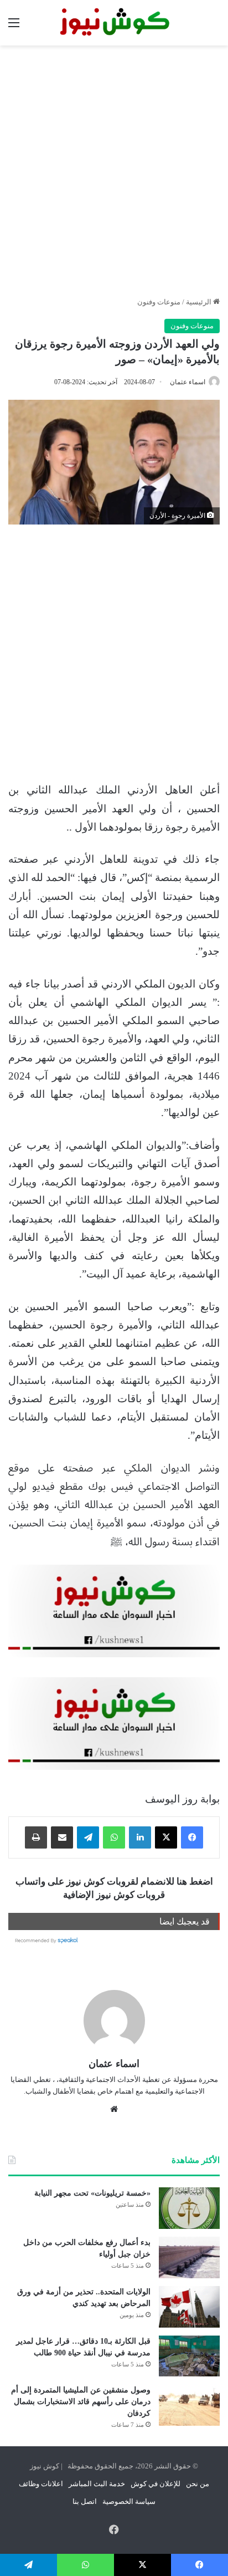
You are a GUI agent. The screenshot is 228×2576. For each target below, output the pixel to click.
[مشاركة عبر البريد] (62, 1837)
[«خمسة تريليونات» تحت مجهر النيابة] (189, 2208)
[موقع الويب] (114, 2109)
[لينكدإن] (140, 1837)
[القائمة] (14, 27)
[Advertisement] (114, 171)
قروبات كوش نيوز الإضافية (114, 1895)
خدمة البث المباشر (97, 2484)
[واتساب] (114, 1837)
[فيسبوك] (192, 1837)
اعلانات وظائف (41, 2484)
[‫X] (166, 1837)
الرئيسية (199, 302)
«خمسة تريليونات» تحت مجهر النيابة (92, 2193)
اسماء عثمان (188, 382)
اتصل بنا (85, 2501)
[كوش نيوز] (114, 23)
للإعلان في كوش (156, 2484)
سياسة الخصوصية (129, 2501)
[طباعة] (36, 1837)
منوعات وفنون (159, 302)
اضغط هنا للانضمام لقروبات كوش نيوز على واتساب (114, 1882)
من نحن (198, 2484)
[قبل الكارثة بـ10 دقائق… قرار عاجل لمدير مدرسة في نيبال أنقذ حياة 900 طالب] (189, 2356)
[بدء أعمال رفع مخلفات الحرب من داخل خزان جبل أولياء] (189, 2257)
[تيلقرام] (88, 1837)
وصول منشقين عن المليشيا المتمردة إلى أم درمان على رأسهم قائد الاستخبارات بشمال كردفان (81, 2402)
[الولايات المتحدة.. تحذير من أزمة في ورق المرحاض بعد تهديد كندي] (189, 2307)
